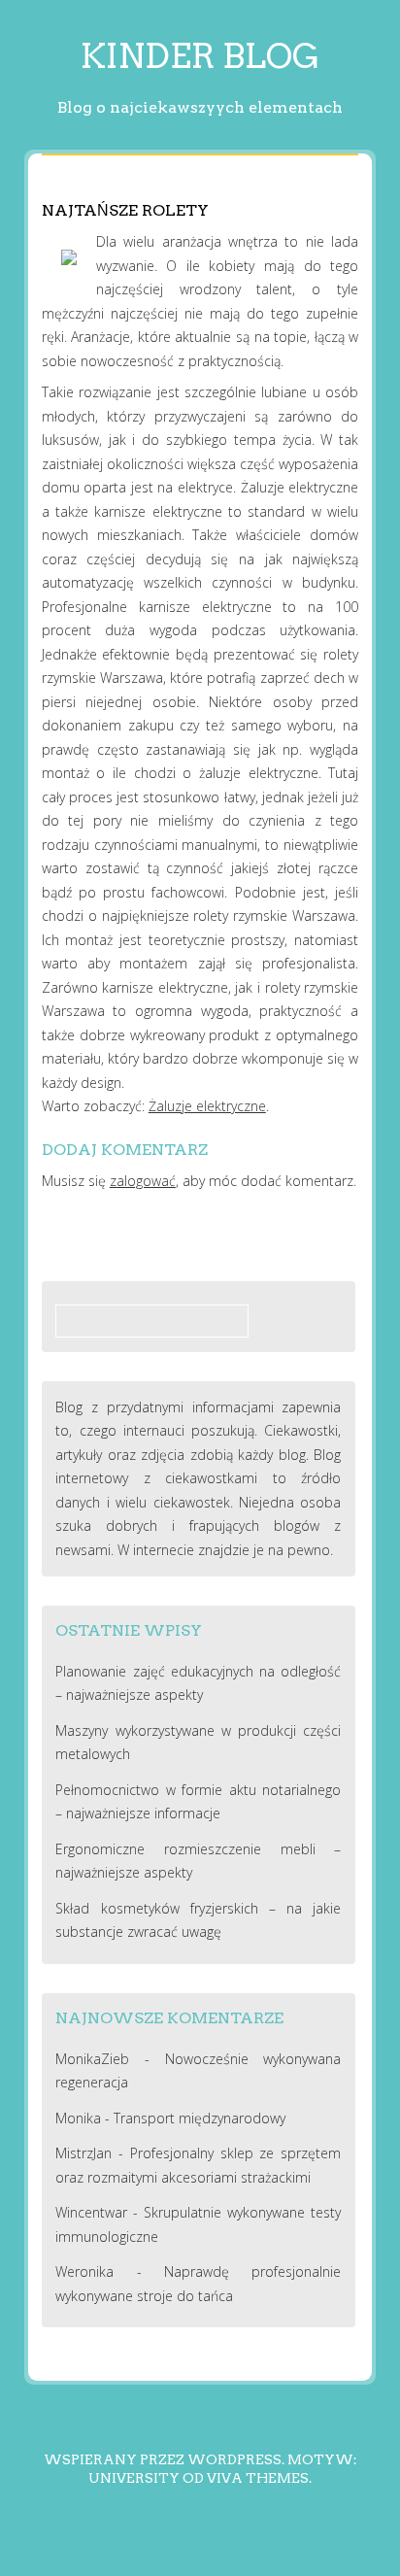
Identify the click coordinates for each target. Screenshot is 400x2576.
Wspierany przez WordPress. (164, 2459)
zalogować (143, 1181)
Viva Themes (258, 2478)
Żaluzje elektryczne (207, 1106)
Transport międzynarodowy (200, 2118)
